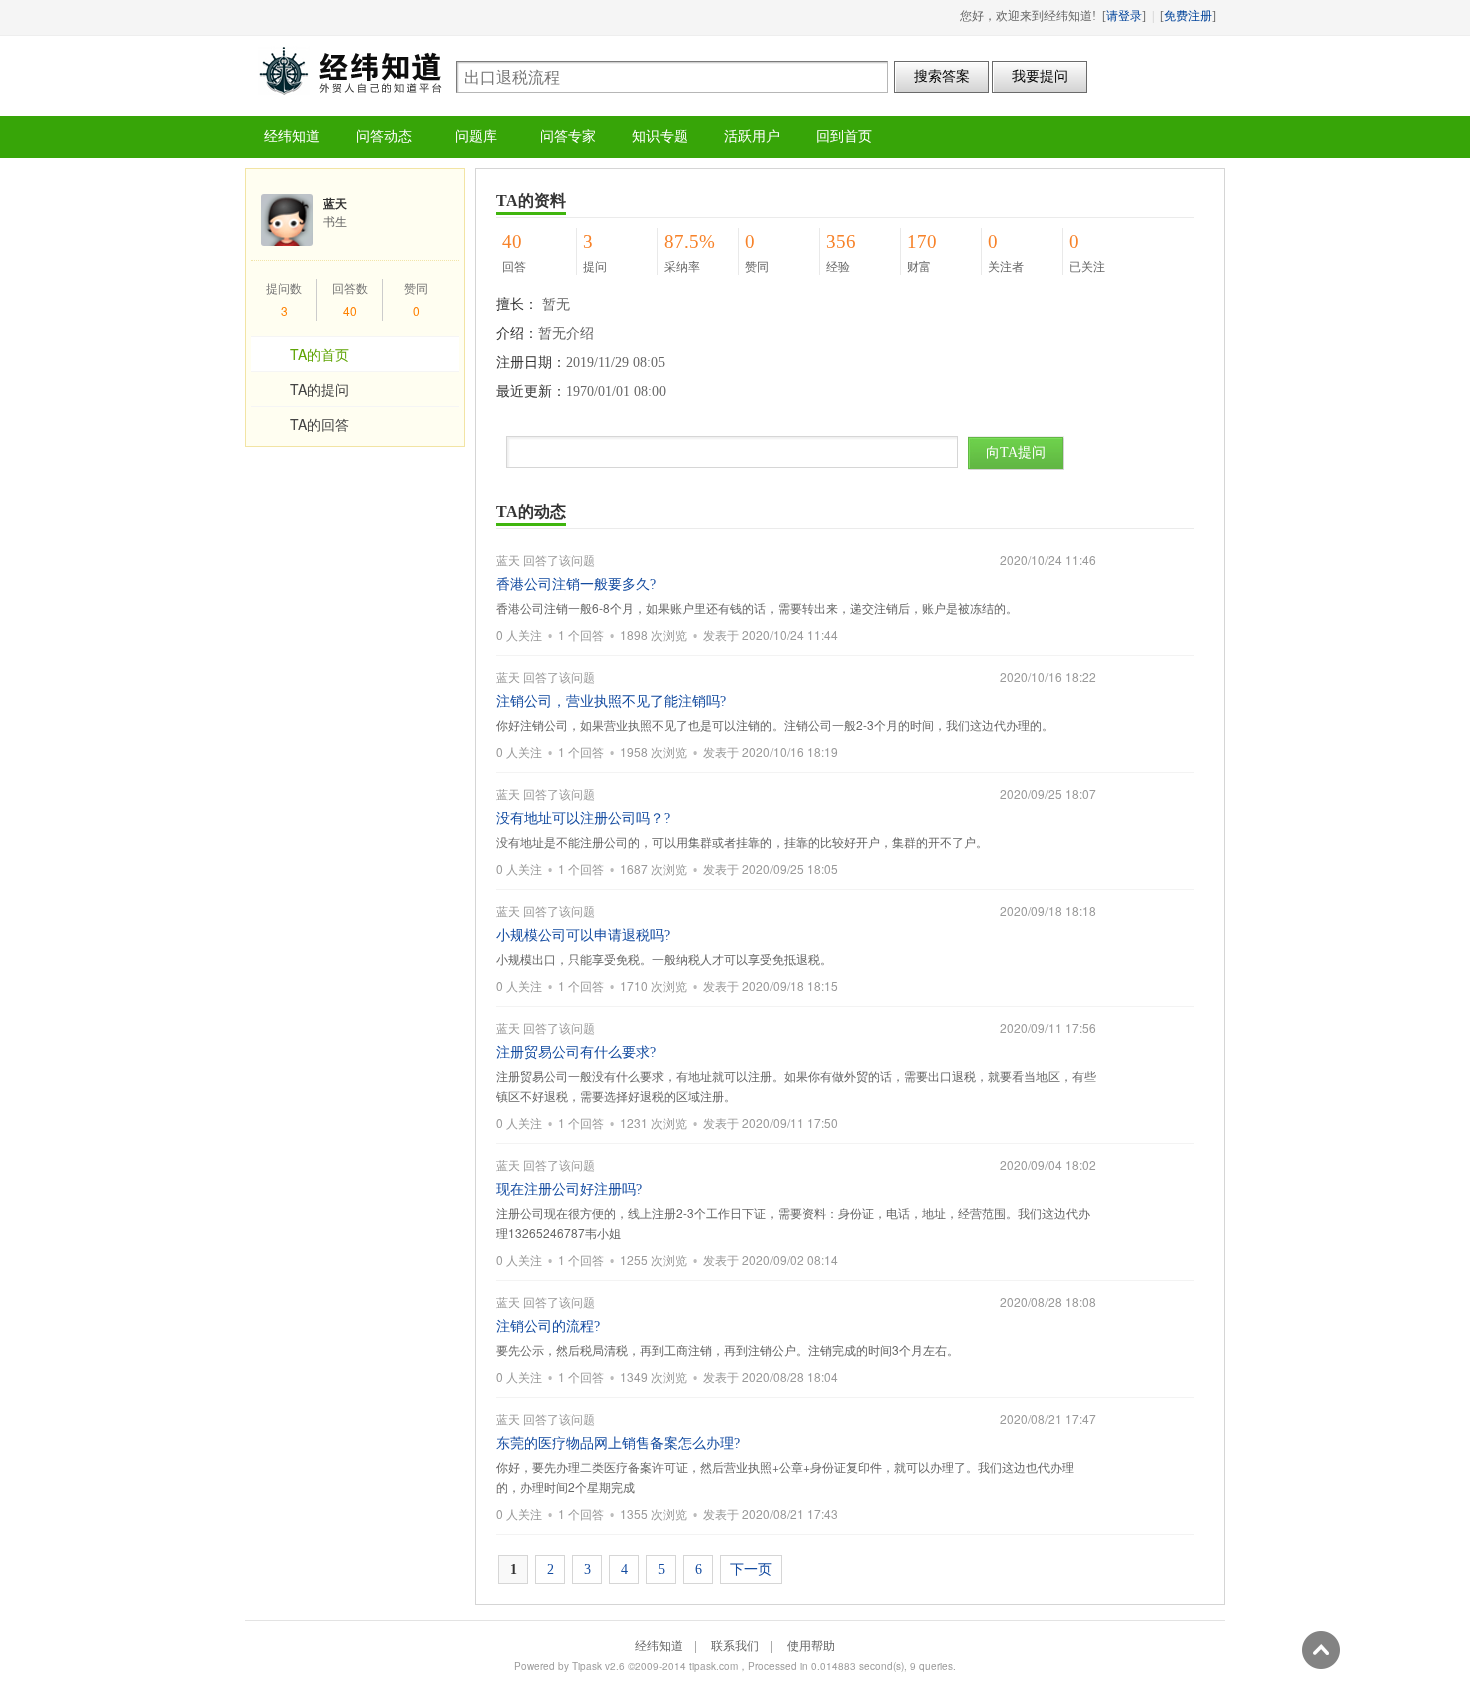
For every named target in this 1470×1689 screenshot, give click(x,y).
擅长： (517, 304)
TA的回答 (319, 424)
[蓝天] (287, 222)
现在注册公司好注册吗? (569, 1189)
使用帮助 (811, 1644)
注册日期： (531, 362)
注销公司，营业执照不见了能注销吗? (611, 701)
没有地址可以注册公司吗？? (583, 818)
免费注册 (1188, 16)
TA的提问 (319, 389)
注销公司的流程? (548, 1326)
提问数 (284, 287)
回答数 (350, 287)
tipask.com (713, 1666)
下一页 (751, 1569)
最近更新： (531, 391)
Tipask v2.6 (598, 1666)
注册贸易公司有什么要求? (576, 1052)
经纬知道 (350, 70)
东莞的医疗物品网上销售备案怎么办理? (618, 1443)
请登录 (1124, 16)
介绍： (517, 333)
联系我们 (735, 1644)
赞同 (416, 287)
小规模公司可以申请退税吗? (583, 935)
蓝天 (508, 559)
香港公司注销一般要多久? (576, 584)
